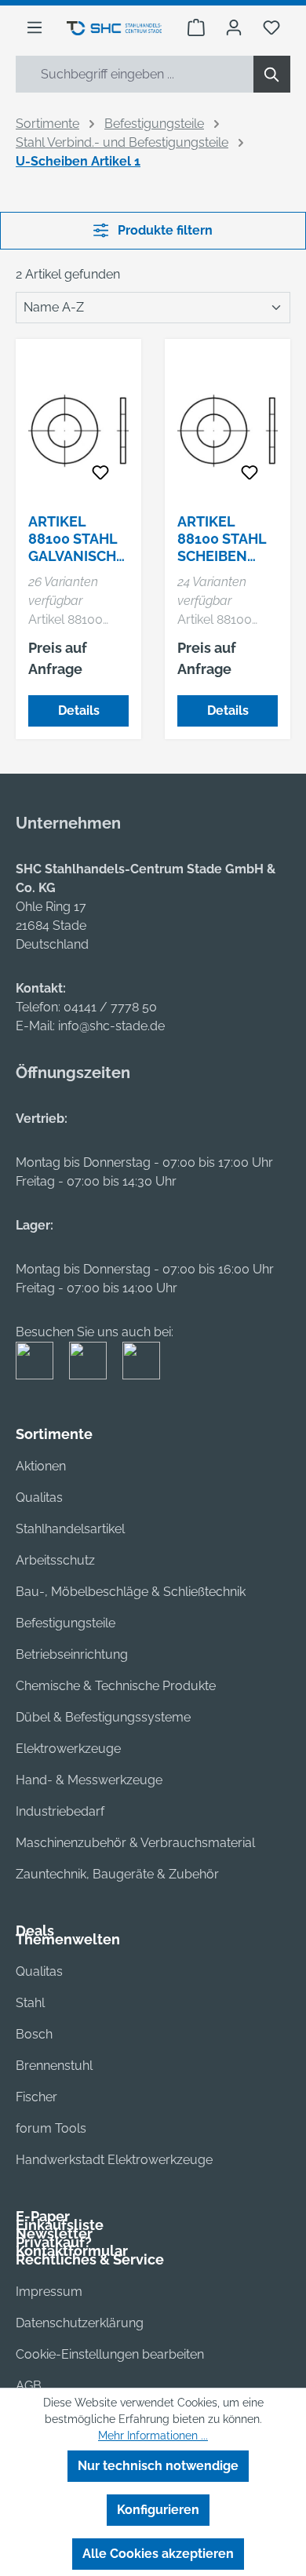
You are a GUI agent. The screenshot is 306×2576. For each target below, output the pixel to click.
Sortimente (54, 1434)
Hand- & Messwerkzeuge (89, 1780)
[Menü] (35, 27)
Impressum (49, 2292)
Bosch (34, 2034)
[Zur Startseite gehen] (114, 27)
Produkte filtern (164, 230)
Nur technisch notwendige (158, 2466)
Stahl (30, 2003)
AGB (29, 2386)
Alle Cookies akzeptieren (158, 2554)
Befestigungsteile (66, 1623)
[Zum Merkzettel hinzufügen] (100, 473)
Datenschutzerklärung (80, 2323)
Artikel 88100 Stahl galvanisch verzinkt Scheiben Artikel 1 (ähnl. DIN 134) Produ (73, 539)
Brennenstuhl (54, 2066)
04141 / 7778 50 (110, 1007)
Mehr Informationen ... (153, 2436)
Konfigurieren (158, 2510)
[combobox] (135, 74)
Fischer (36, 2097)
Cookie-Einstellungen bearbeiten (110, 2354)
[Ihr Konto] (234, 27)
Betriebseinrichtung (72, 1654)
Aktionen (41, 1466)
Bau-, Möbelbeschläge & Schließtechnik (131, 1592)
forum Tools (51, 2128)
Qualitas (39, 1498)
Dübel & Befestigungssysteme (103, 1717)
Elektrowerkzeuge (68, 1749)
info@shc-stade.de (111, 1026)
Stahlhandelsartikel (70, 1529)
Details (79, 710)
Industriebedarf (60, 1811)
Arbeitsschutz (55, 1560)
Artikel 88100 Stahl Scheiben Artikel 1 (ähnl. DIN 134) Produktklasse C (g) (225, 539)
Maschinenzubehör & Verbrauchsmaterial (135, 1843)
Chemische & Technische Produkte (116, 1686)
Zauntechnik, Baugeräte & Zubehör (117, 1874)
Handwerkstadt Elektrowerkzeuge (114, 2160)
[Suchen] (272, 74)
